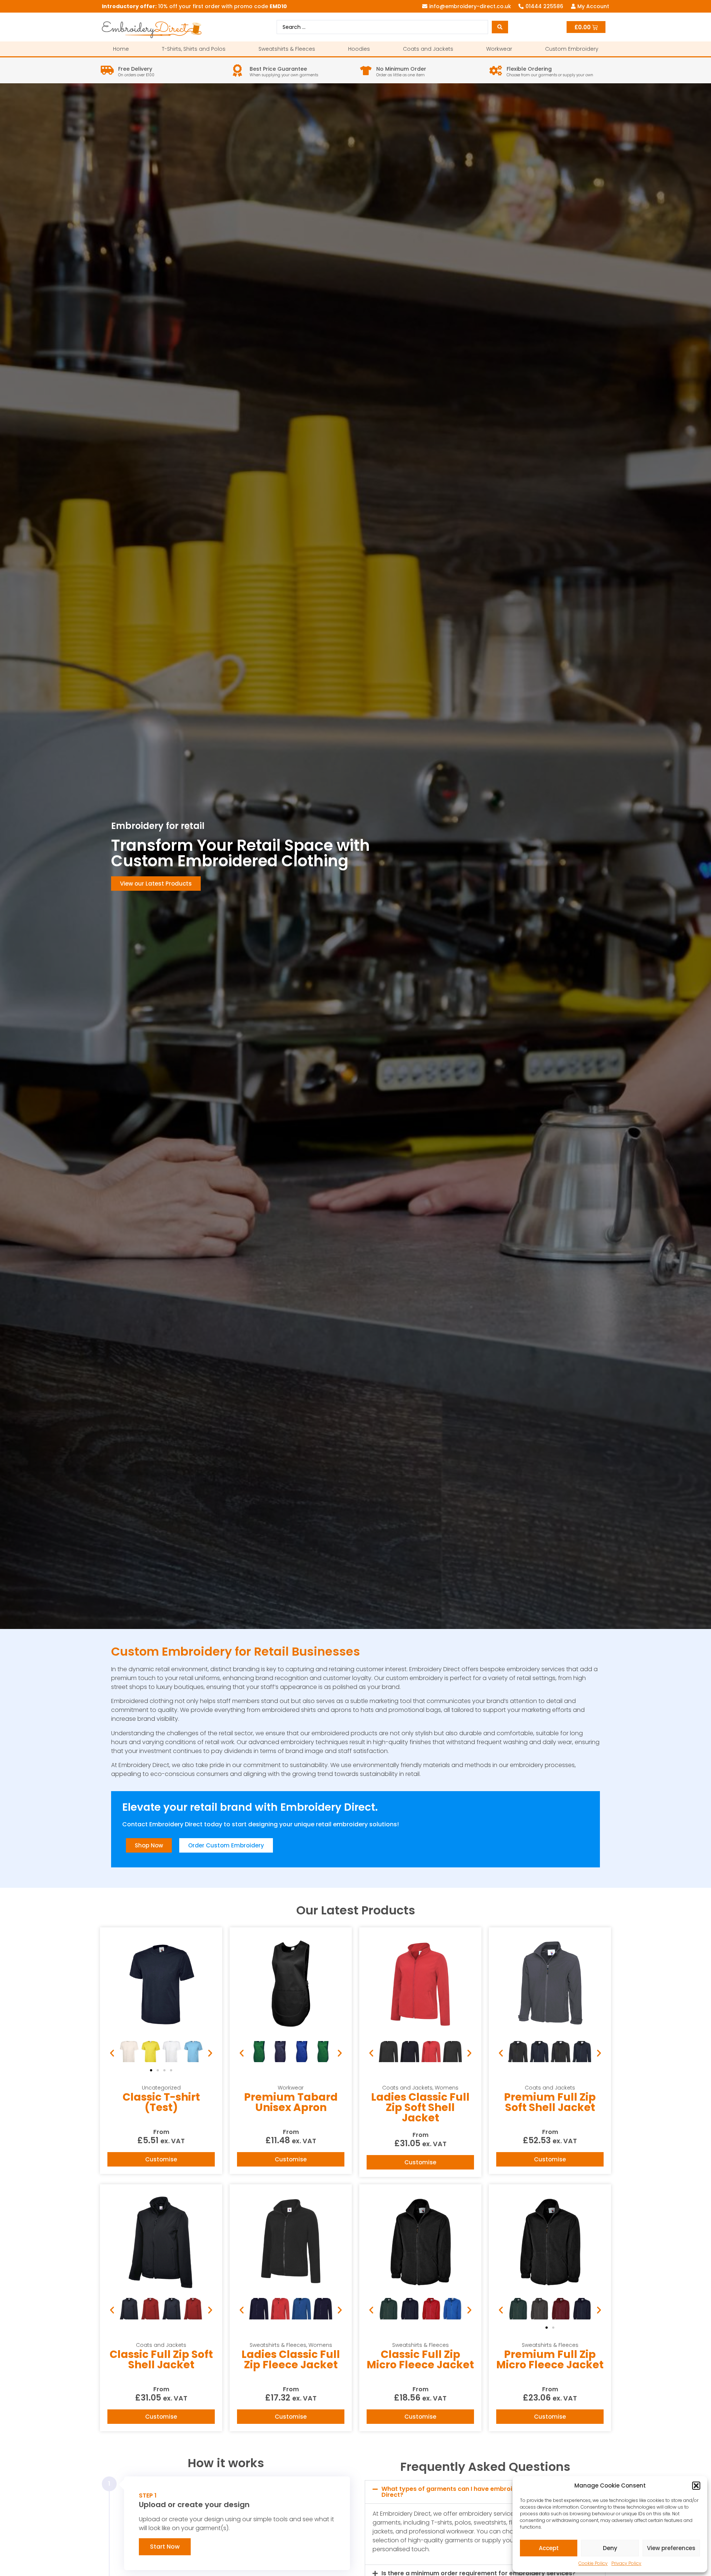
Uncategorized (161, 2088)
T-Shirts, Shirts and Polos (194, 49)
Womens (447, 2088)
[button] (696, 2486)
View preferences (671, 2548)
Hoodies (359, 49)
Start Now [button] (165, 2547)
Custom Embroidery (572, 49)
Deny (610, 2548)
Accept (549, 2548)
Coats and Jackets (428, 49)
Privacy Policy (626, 2563)
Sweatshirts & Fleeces (287, 49)
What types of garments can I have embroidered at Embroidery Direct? (478, 2492)
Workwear (499, 49)
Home (121, 49)
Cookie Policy (593, 2563)
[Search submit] (500, 27)
